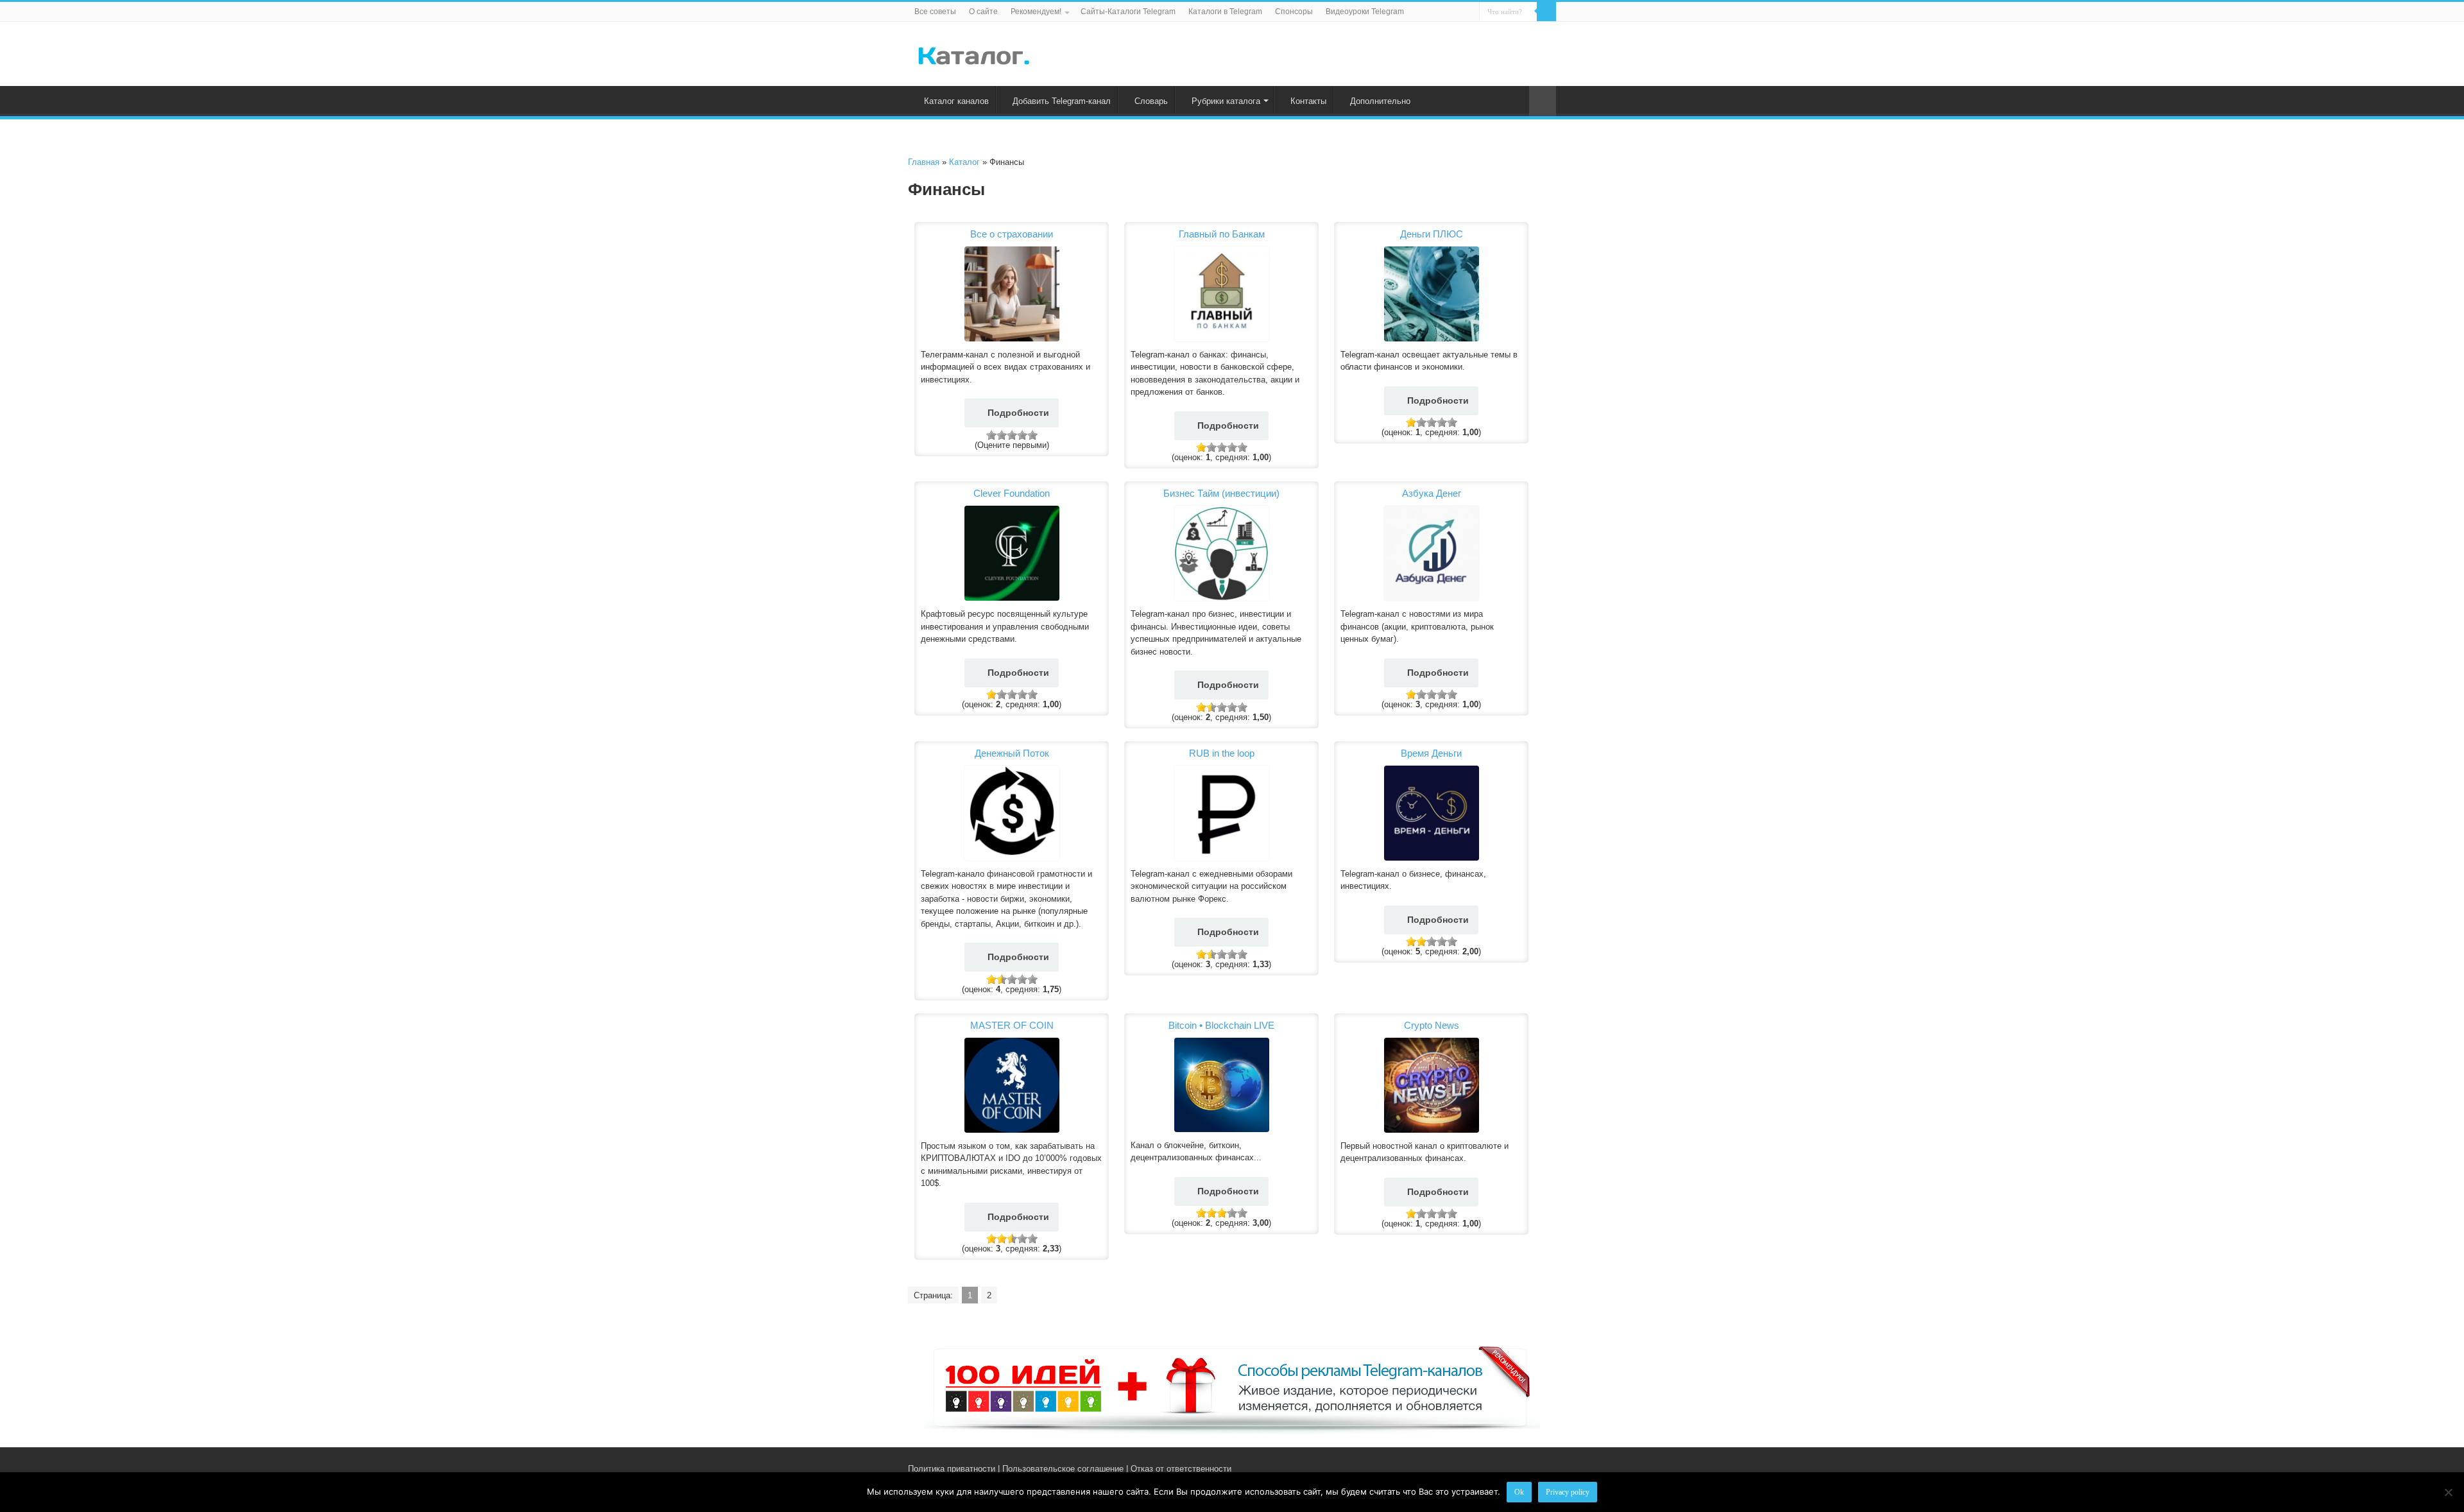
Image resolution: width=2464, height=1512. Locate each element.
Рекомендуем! (1036, 12)
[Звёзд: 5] (1032, 435)
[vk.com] (1513, 1468)
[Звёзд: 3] (1012, 435)
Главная (924, 162)
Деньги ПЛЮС (1432, 234)
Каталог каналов (956, 101)
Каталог (964, 162)
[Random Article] (1543, 101)
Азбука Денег (1432, 493)
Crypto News (1432, 1025)
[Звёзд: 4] (1022, 435)
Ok (1519, 1492)
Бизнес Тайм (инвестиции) (1221, 493)
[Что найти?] (1546, 12)
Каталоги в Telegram (1225, 12)
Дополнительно (1380, 101)
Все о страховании (1012, 234)
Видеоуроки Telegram (1365, 12)
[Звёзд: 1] (991, 435)
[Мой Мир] (1540, 1468)
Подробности (1018, 413)
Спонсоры (1294, 12)
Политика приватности (952, 1469)
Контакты (1308, 101)
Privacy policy (1568, 1492)
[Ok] (2448, 1492)
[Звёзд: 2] (1002, 435)
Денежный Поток (1012, 753)
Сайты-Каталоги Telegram (1128, 12)
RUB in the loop (1222, 753)
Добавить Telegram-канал (1062, 101)
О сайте (983, 12)
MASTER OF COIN (1012, 1025)
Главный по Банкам (1222, 234)
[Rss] (1501, 1468)
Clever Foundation (1012, 493)
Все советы (935, 12)
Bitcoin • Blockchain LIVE (1221, 1025)
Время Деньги (1431, 753)
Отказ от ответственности (1181, 1469)
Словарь (1151, 101)
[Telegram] (1528, 1468)
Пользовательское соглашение (1063, 1469)
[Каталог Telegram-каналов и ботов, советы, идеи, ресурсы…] (974, 53)
